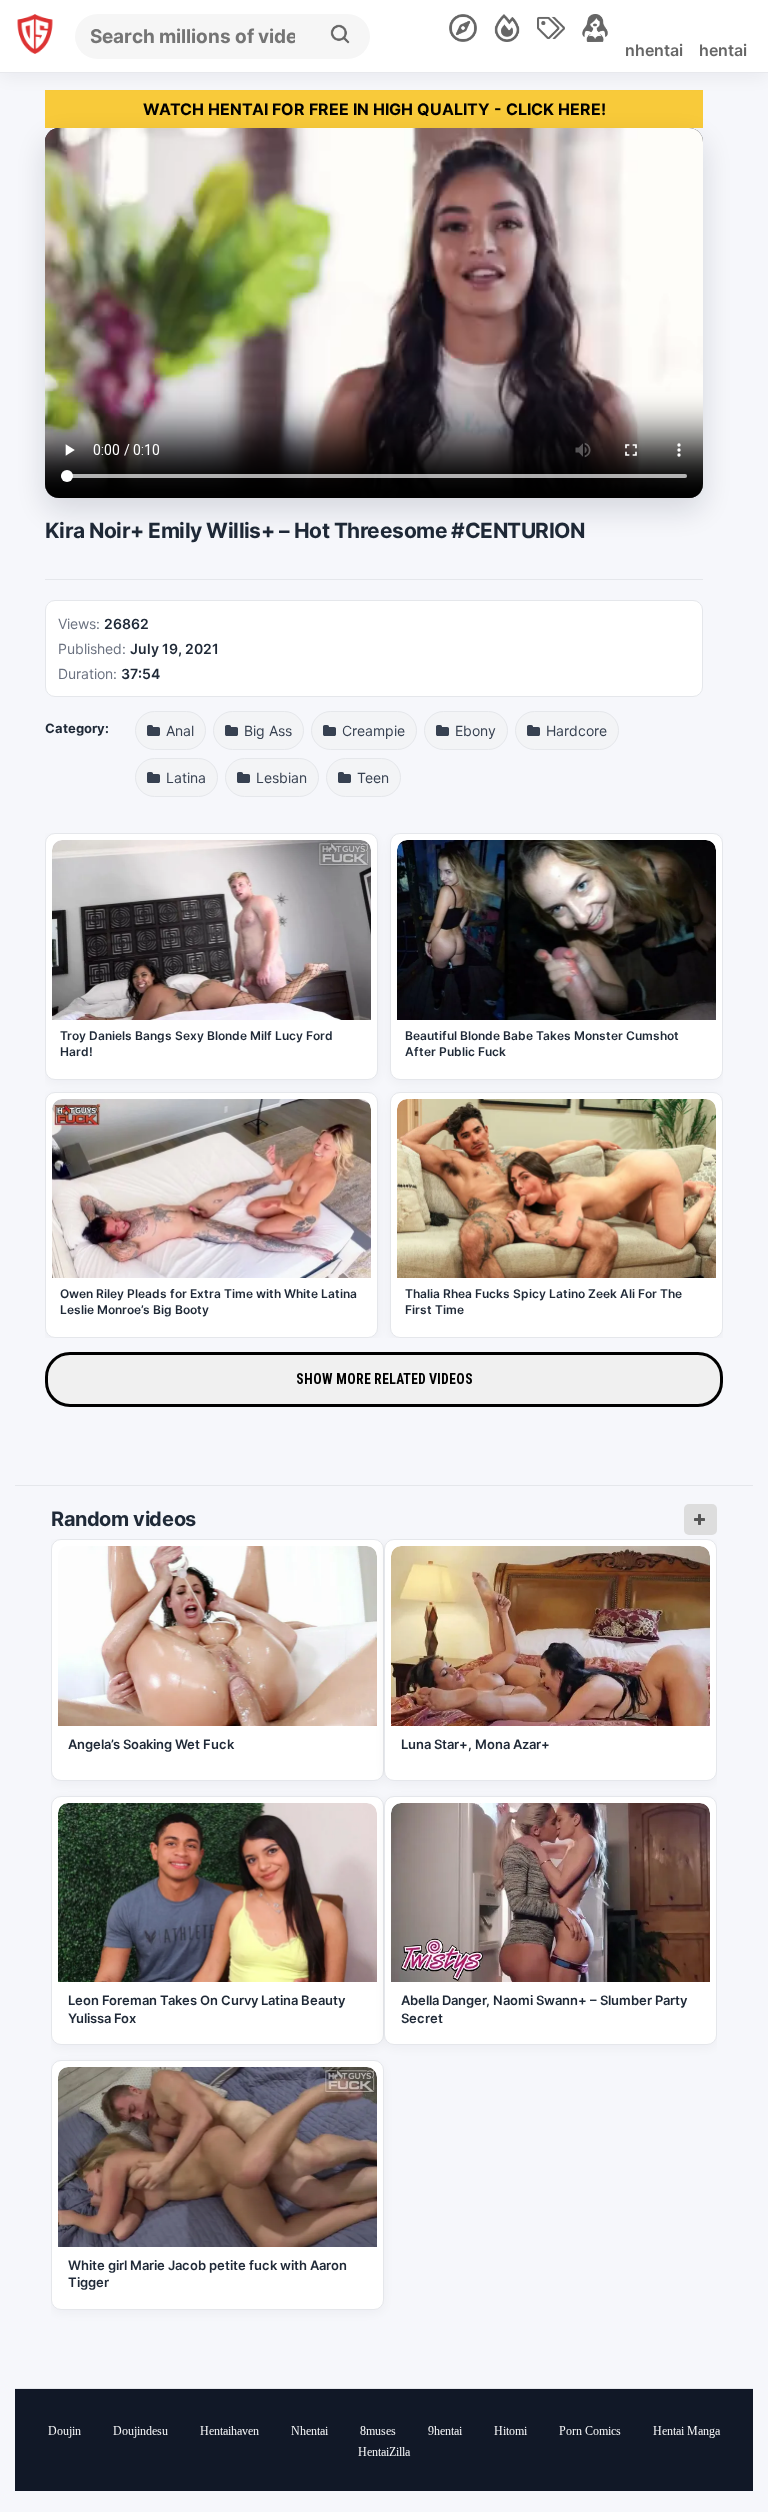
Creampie (371, 730)
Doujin (64, 2431)
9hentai (445, 2431)
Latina (184, 777)
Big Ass (266, 730)
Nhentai (309, 2431)
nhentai (654, 50)
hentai (723, 50)
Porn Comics (590, 2431)
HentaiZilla (384, 2452)
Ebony (473, 730)
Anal (178, 730)
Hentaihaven (229, 2431)
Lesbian (279, 777)
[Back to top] (698, 2444)
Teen (371, 777)
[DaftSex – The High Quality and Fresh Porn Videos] (35, 36)
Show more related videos (384, 1379)
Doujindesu (140, 2431)
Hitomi (510, 2431)
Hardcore (574, 730)
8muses (378, 2431)
